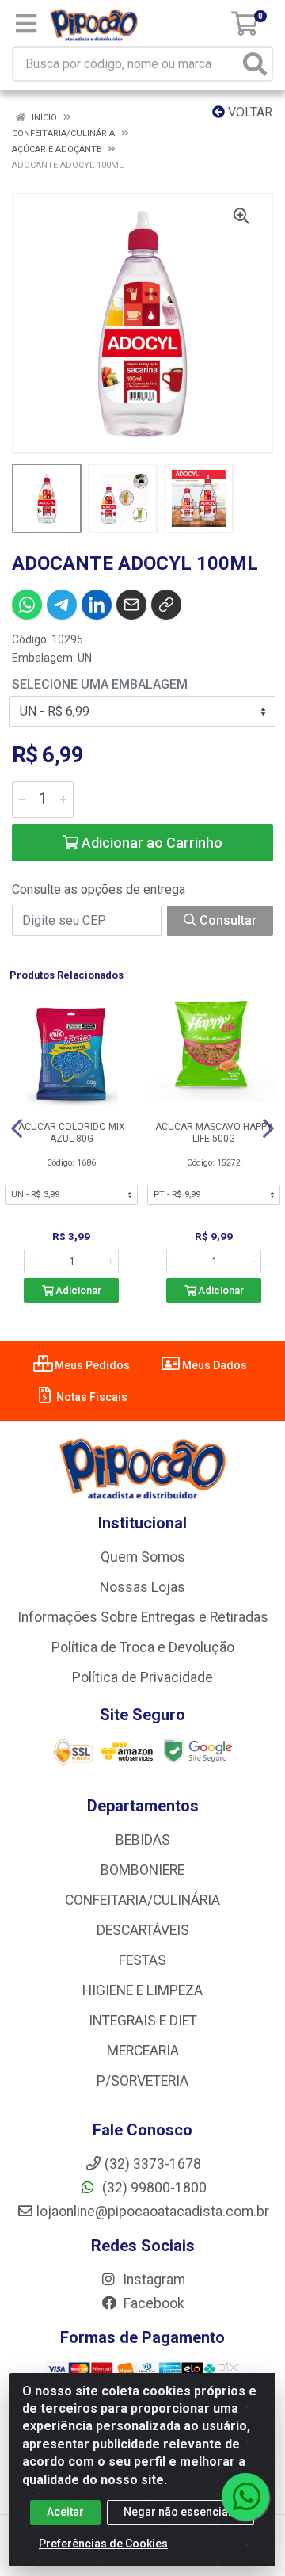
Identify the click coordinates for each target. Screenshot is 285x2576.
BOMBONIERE (142, 1870)
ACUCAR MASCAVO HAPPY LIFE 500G (214, 1133)
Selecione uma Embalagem (100, 684)
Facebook (152, 2303)
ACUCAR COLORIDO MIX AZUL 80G (72, 1133)
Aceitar (65, 2512)
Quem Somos (143, 1557)
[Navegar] (17, 1128)
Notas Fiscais (91, 1397)
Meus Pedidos (91, 1365)
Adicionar (77, 1290)
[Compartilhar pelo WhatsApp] (27, 605)
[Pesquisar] (255, 64)
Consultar (226, 920)
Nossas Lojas (142, 1587)
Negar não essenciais (180, 2512)
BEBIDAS (143, 1840)
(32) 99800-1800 (153, 2188)
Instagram (152, 2280)
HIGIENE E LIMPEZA (142, 1990)
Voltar (249, 112)
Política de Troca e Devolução (143, 1647)
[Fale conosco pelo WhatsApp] (245, 2497)
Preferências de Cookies (103, 2544)
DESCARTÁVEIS (143, 1930)
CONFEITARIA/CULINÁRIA (142, 1900)
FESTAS (142, 1960)
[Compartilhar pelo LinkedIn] (97, 605)
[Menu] (26, 24)
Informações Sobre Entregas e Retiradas (143, 1617)
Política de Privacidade (142, 1677)
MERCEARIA (143, 2051)
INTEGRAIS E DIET (143, 2021)
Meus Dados (213, 1365)
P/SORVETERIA (142, 2081)
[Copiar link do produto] (166, 605)
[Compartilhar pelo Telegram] (62, 605)
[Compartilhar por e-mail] (131, 605)
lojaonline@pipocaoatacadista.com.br (153, 2212)
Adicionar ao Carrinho (150, 843)
